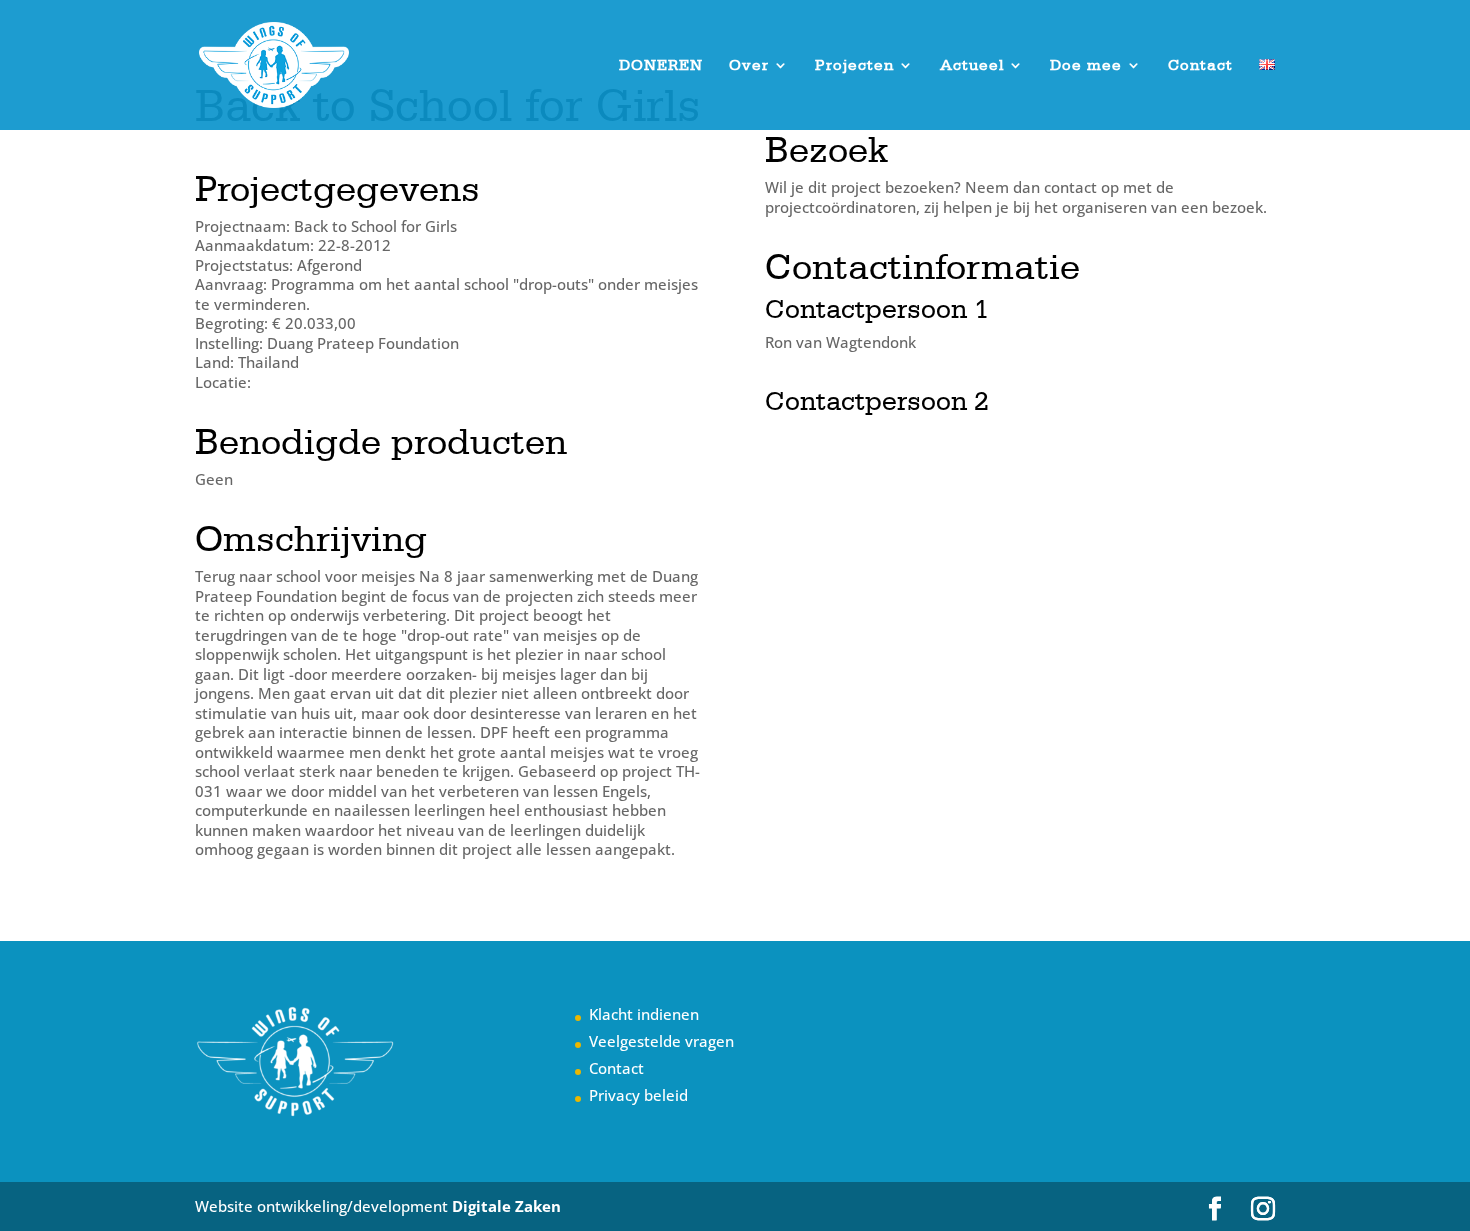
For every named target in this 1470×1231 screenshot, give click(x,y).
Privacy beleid (638, 1095)
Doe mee (1086, 66)
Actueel (972, 66)
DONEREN (661, 66)
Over (749, 66)
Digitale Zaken (506, 1206)
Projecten (854, 66)
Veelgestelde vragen (661, 1041)
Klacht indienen (644, 1014)
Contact (1200, 66)
